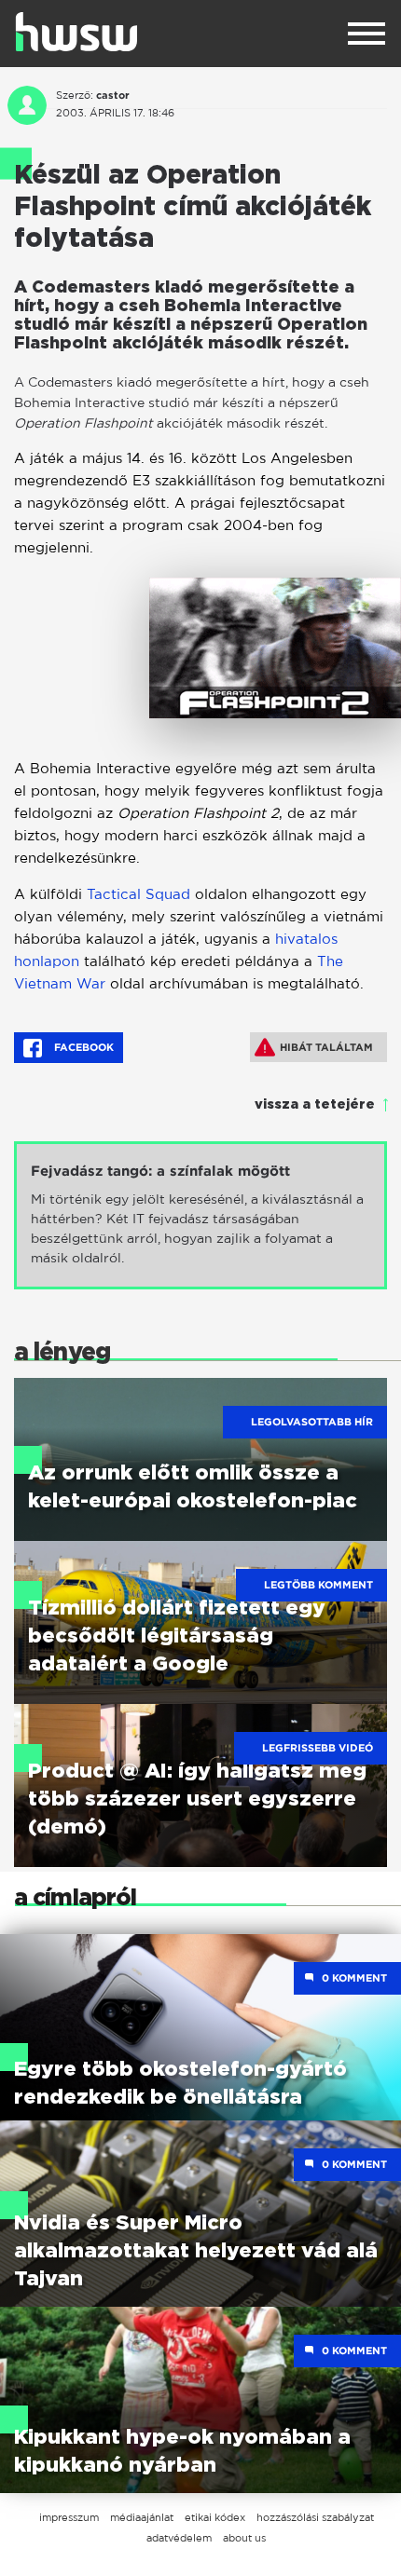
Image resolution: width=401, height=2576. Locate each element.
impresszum (69, 2517)
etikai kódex (215, 2517)
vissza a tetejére (315, 1105)
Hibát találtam (326, 1047)
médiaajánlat (142, 2517)
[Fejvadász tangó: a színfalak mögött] (200, 1215)
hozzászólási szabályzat (315, 2517)
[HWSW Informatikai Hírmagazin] (76, 32)
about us (244, 2538)
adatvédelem (179, 2538)
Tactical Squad (138, 894)
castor (113, 95)
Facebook (83, 1047)
